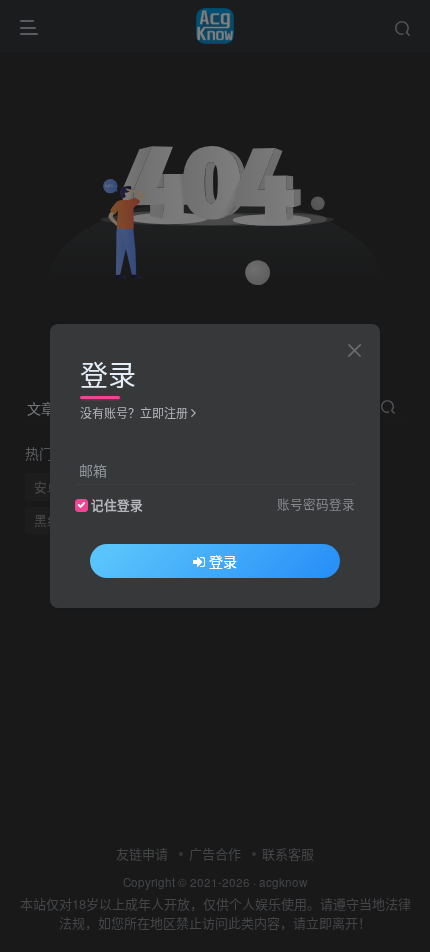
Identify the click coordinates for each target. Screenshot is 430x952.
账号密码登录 (316, 504)
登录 (223, 561)
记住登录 (117, 505)
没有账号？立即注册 (134, 412)
